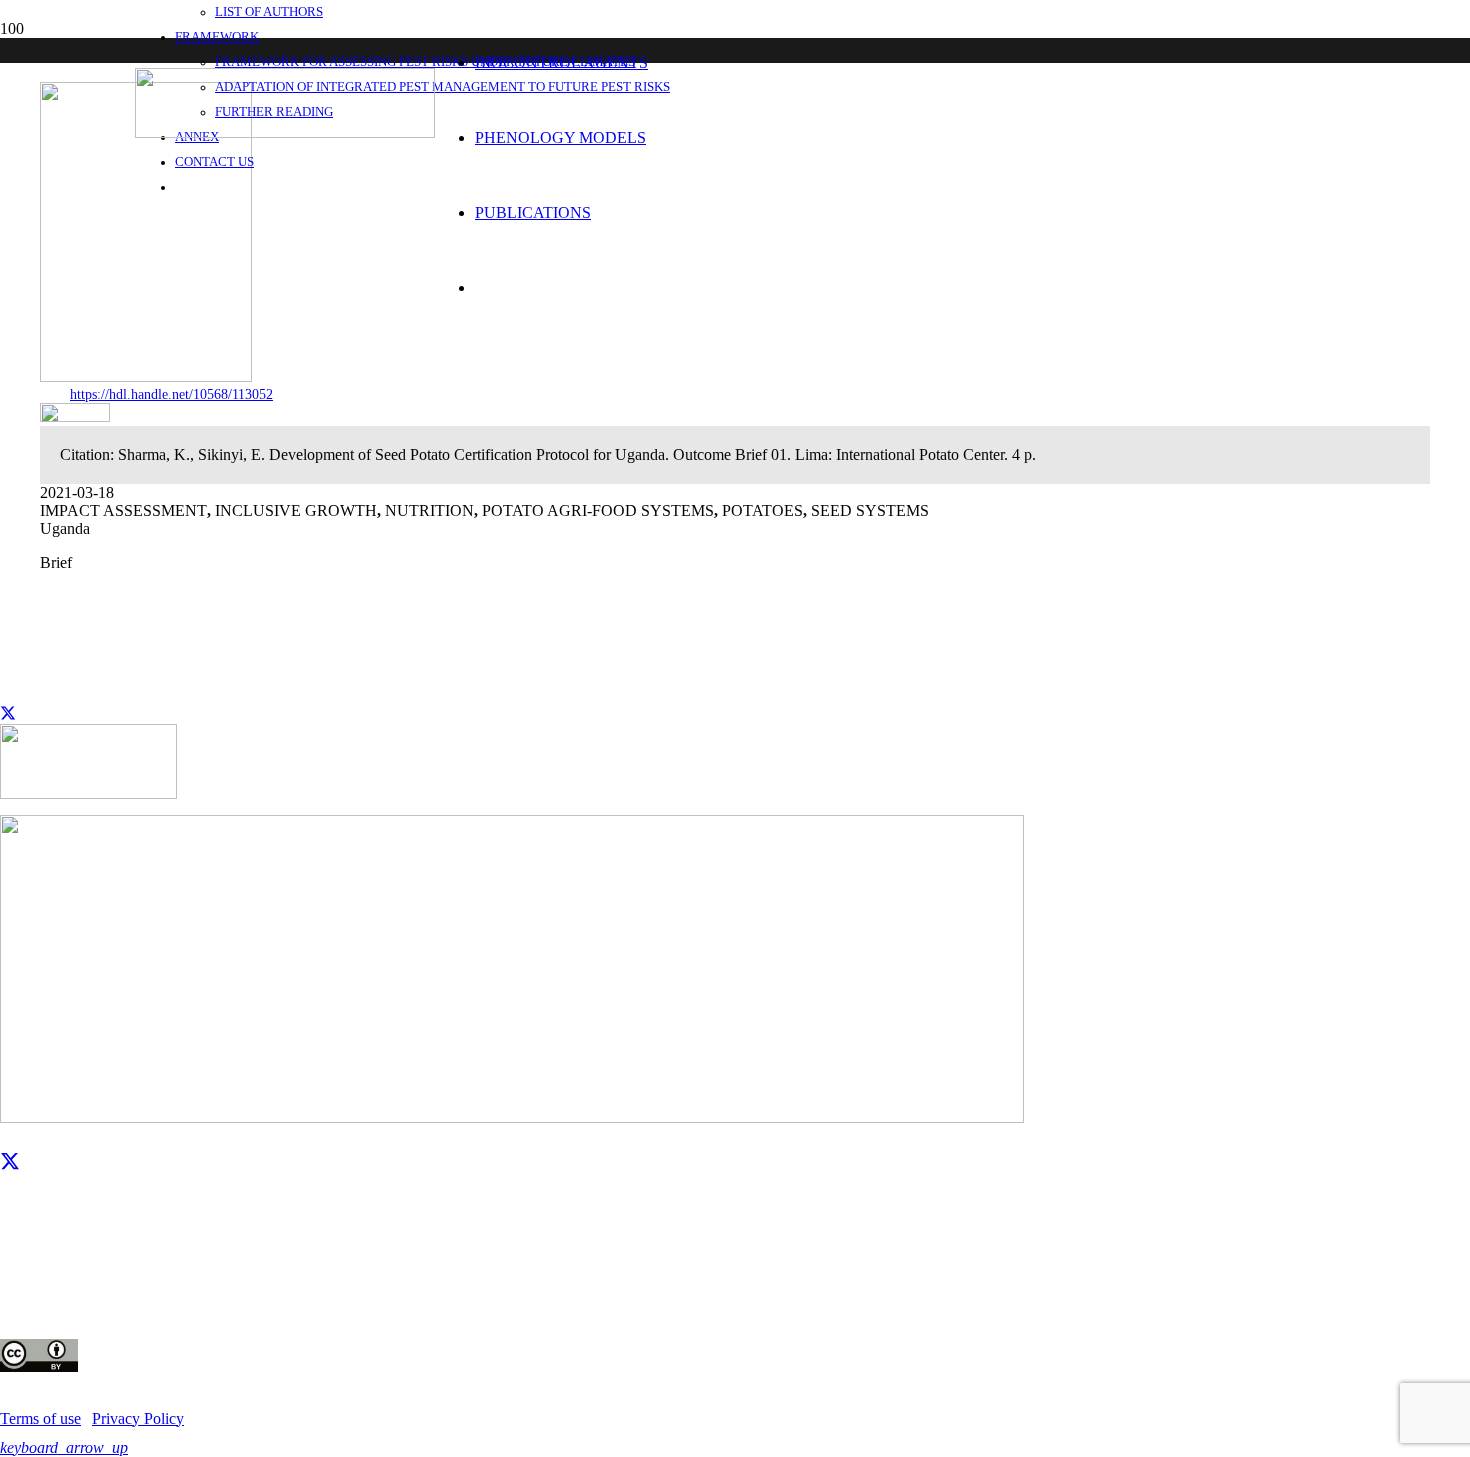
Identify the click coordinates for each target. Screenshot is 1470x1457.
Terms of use (40, 1418)
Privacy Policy (138, 1418)
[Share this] (8, 714)
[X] (10, 1162)
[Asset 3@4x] (285, 132)
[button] (64, 1447)
